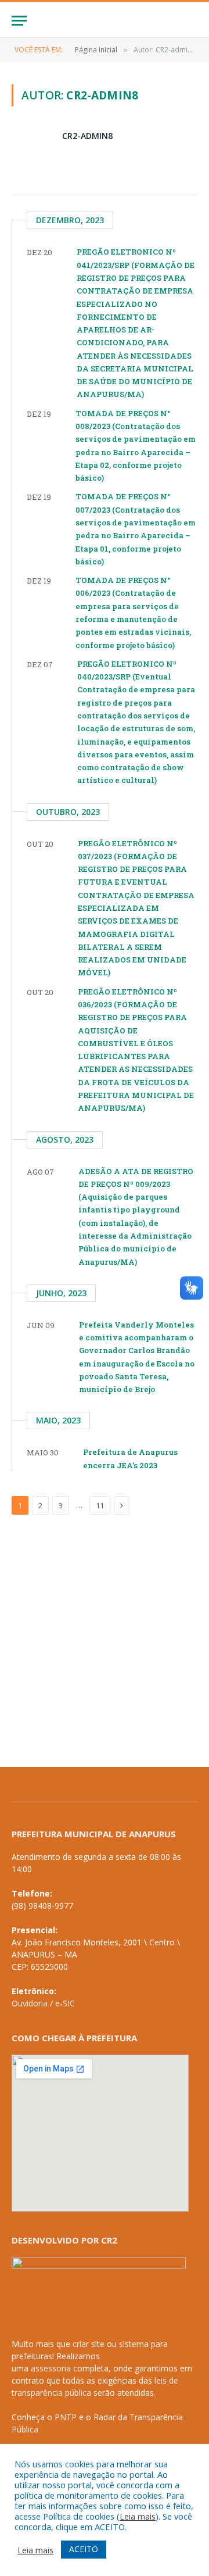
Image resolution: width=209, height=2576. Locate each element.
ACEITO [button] (84, 2549)
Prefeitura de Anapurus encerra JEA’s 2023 (130, 1458)
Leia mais (138, 2516)
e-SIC (65, 2003)
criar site (89, 2344)
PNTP (66, 2417)
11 (100, 1505)
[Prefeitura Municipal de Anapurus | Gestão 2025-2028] (105, 21)
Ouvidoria (30, 2003)
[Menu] (19, 21)
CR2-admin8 (87, 136)
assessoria (51, 2368)
